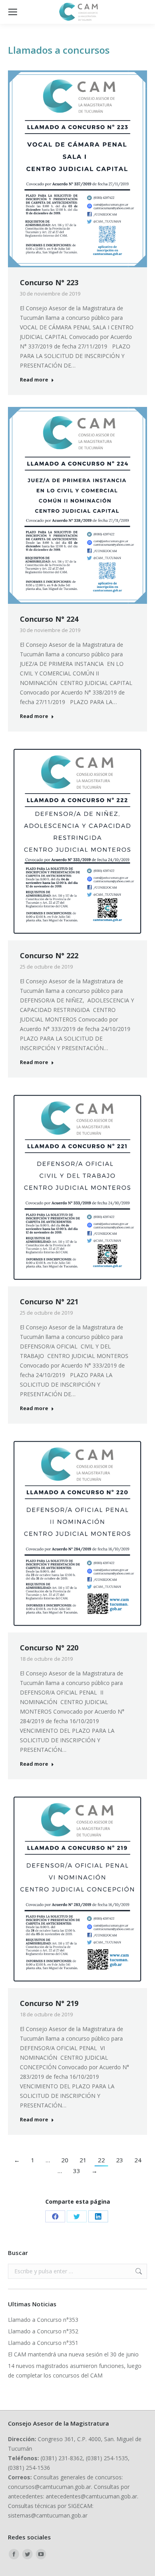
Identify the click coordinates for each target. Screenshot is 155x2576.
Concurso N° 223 (49, 282)
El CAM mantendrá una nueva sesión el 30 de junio (73, 2354)
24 (138, 2160)
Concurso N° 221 (49, 1302)
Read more (34, 380)
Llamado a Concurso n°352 (43, 2331)
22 (101, 2160)
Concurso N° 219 (49, 2003)
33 (77, 2171)
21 (83, 2160)
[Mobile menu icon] (13, 12)
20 (65, 2160)
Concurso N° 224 (49, 619)
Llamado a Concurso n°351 (43, 2343)
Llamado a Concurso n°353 (43, 2320)
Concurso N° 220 (49, 1648)
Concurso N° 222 (49, 955)
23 (120, 2160)
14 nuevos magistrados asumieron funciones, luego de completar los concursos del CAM (75, 2371)
